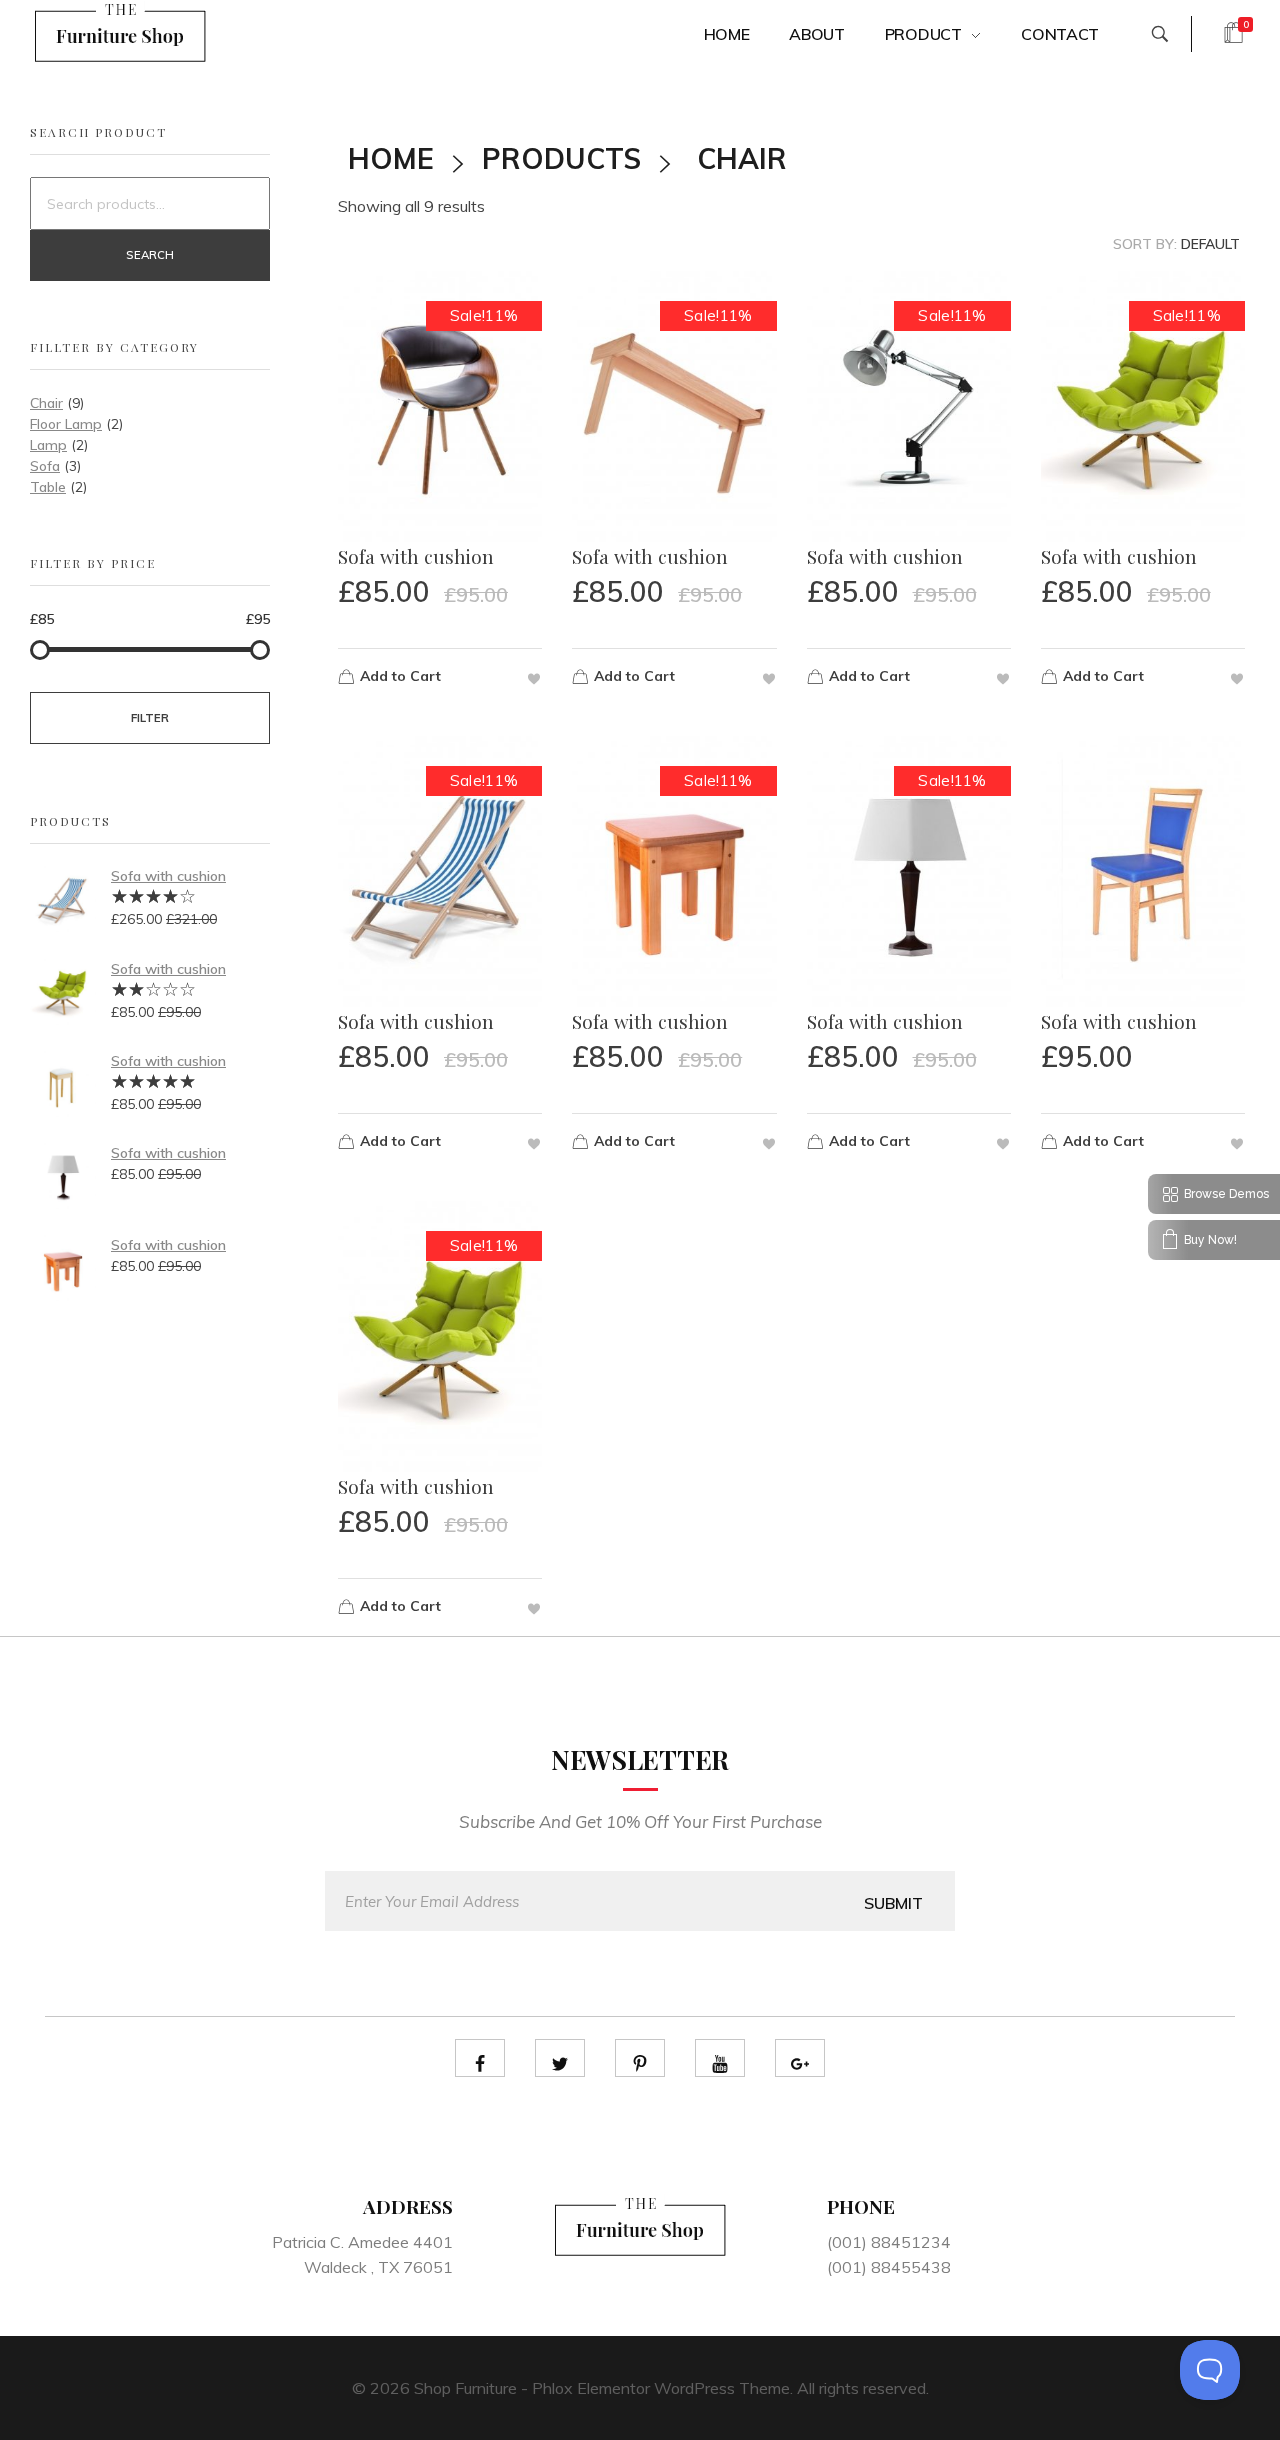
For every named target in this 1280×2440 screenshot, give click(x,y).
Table (48, 487)
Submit (893, 1903)
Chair (46, 403)
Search (150, 255)
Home (391, 158)
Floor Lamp (66, 424)
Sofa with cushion (168, 876)
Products (561, 158)
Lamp (48, 445)
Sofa (45, 466)
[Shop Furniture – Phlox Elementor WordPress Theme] (120, 31)
